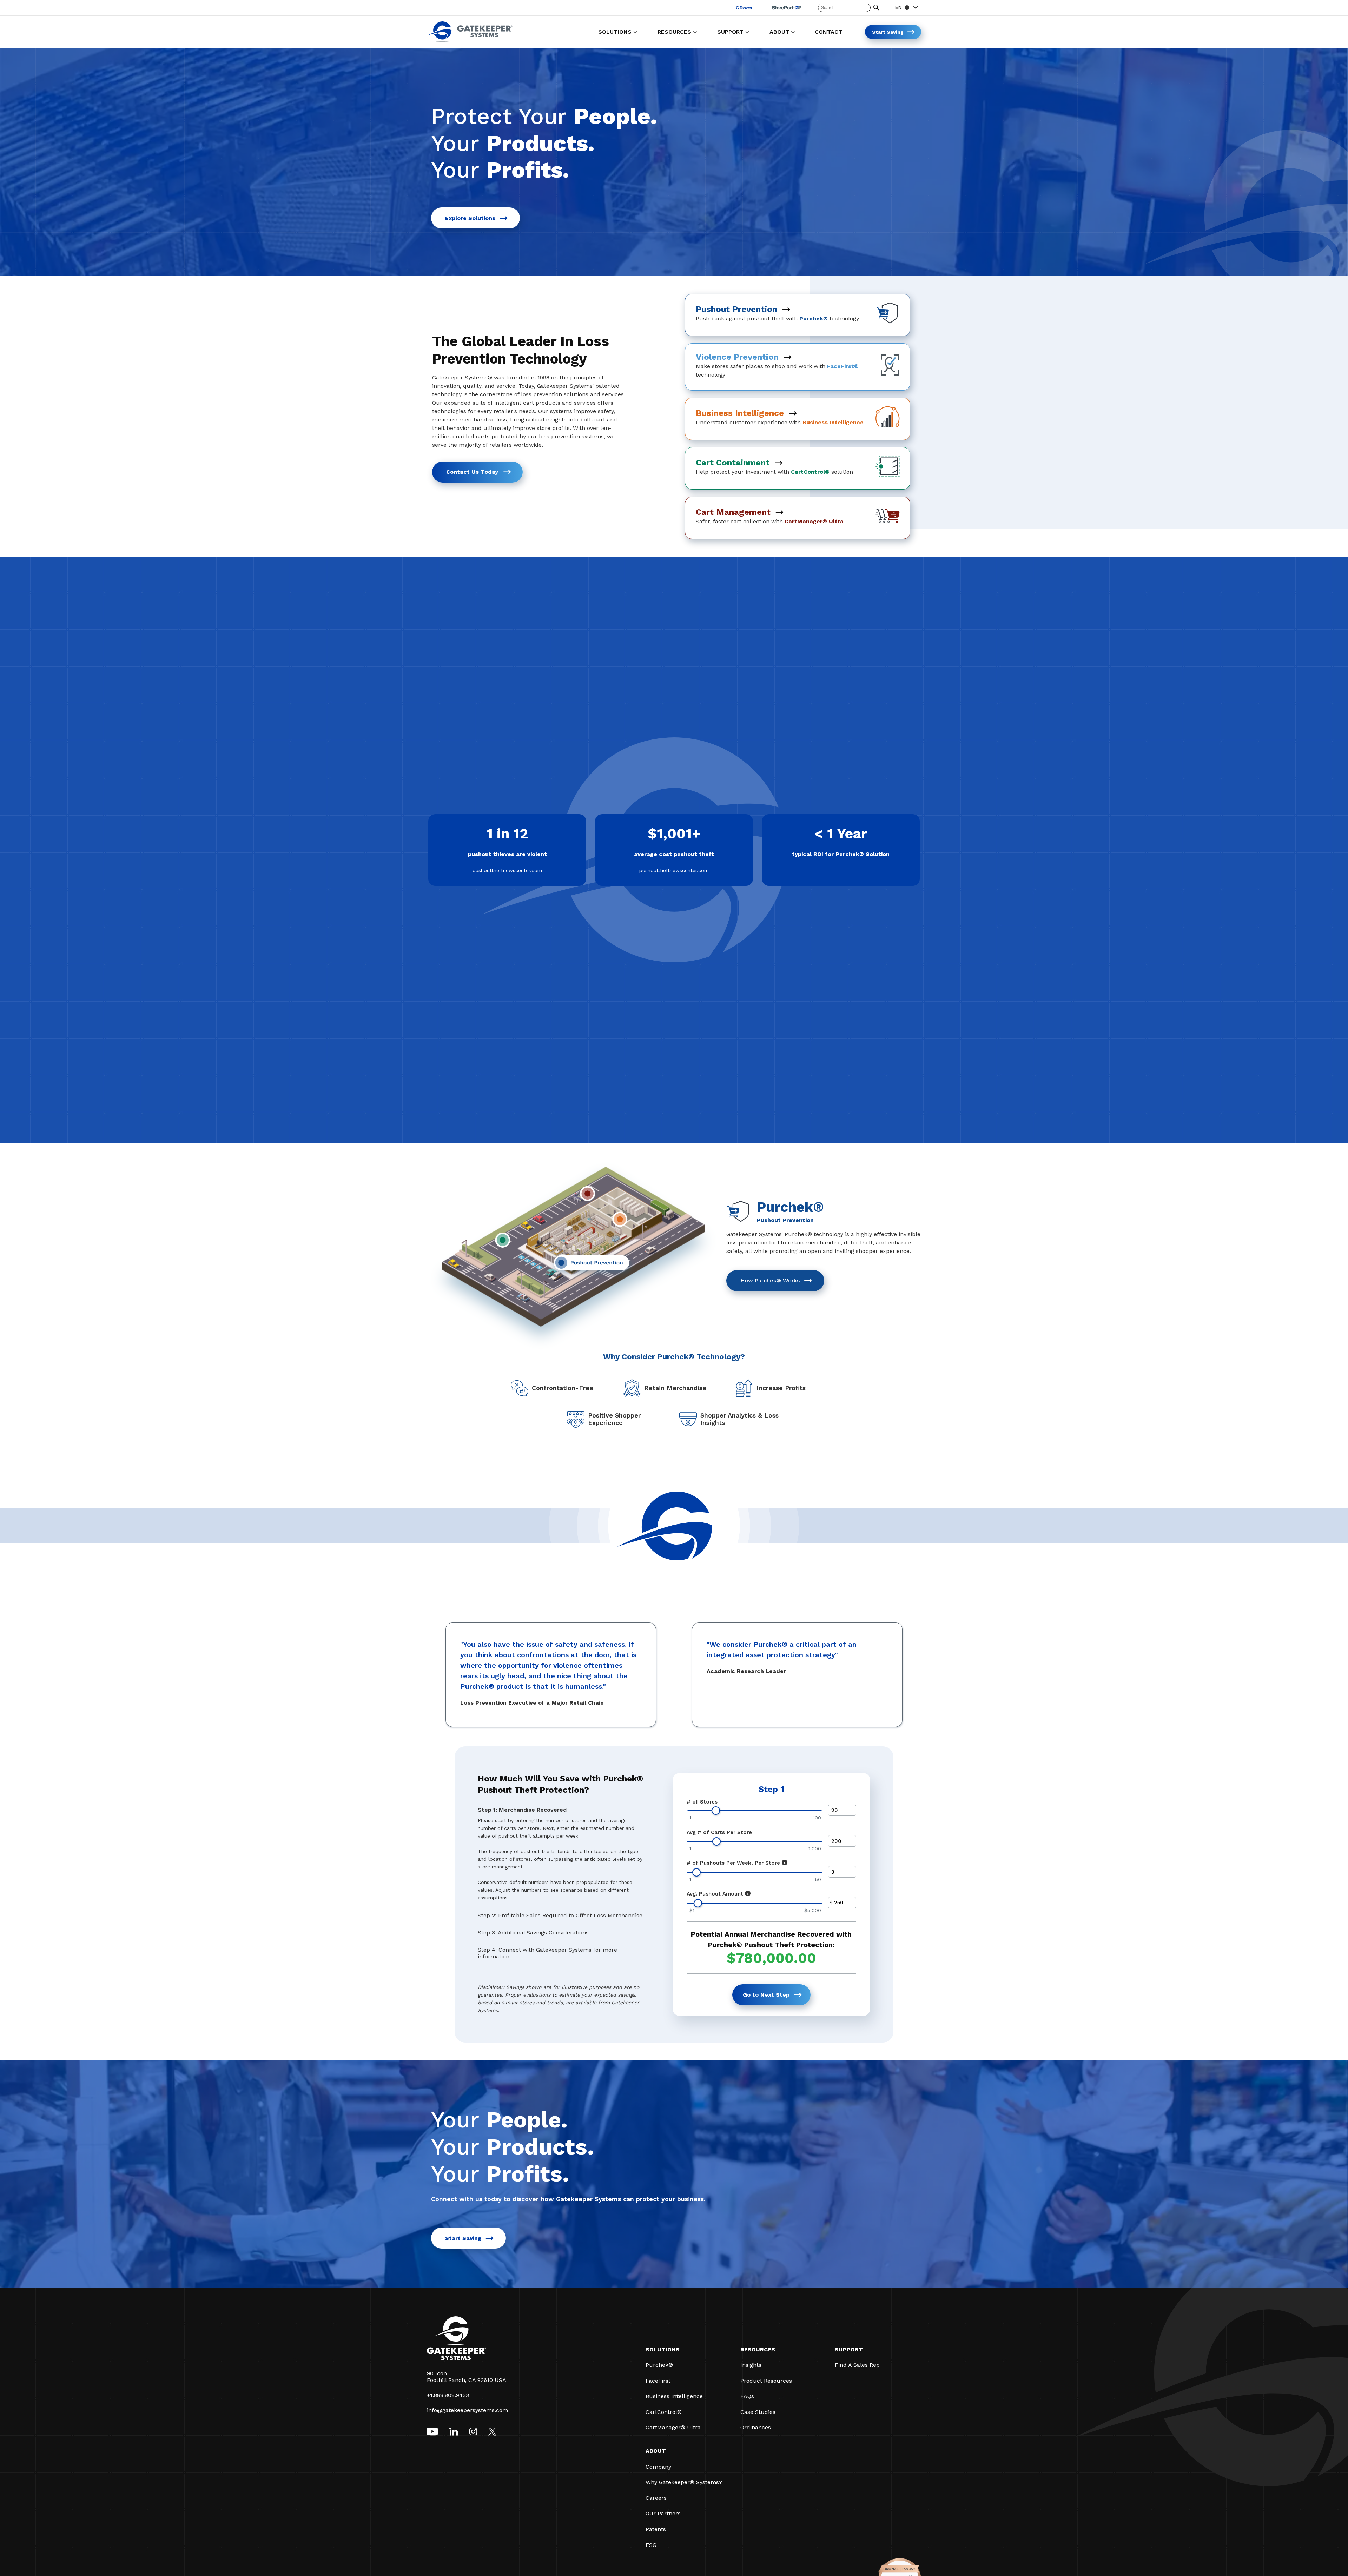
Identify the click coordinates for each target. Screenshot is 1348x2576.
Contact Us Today (472, 472)
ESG (651, 2545)
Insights (751, 2365)
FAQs (747, 2396)
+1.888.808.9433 (448, 2395)
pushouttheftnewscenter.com (507, 870)
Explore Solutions (470, 218)
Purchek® (659, 2365)
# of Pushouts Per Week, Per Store (733, 1863)
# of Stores (702, 1802)
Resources (758, 2349)
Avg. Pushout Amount (715, 1894)
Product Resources (766, 2381)
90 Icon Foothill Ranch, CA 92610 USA (467, 2377)
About (656, 2451)
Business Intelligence (674, 2396)
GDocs (744, 8)
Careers (656, 2498)
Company (658, 2467)
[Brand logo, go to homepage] (470, 40)
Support (849, 2349)
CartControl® (664, 2412)
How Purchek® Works (770, 1280)
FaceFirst (658, 2381)
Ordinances (756, 2427)
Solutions (663, 2349)
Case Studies (758, 2412)
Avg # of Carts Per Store (719, 1832)
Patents (656, 2529)
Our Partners (663, 2513)
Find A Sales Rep (857, 2365)
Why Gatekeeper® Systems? (684, 2482)
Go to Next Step (766, 1995)
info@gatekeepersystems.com (467, 2410)
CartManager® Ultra (673, 2427)
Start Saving (463, 2238)
